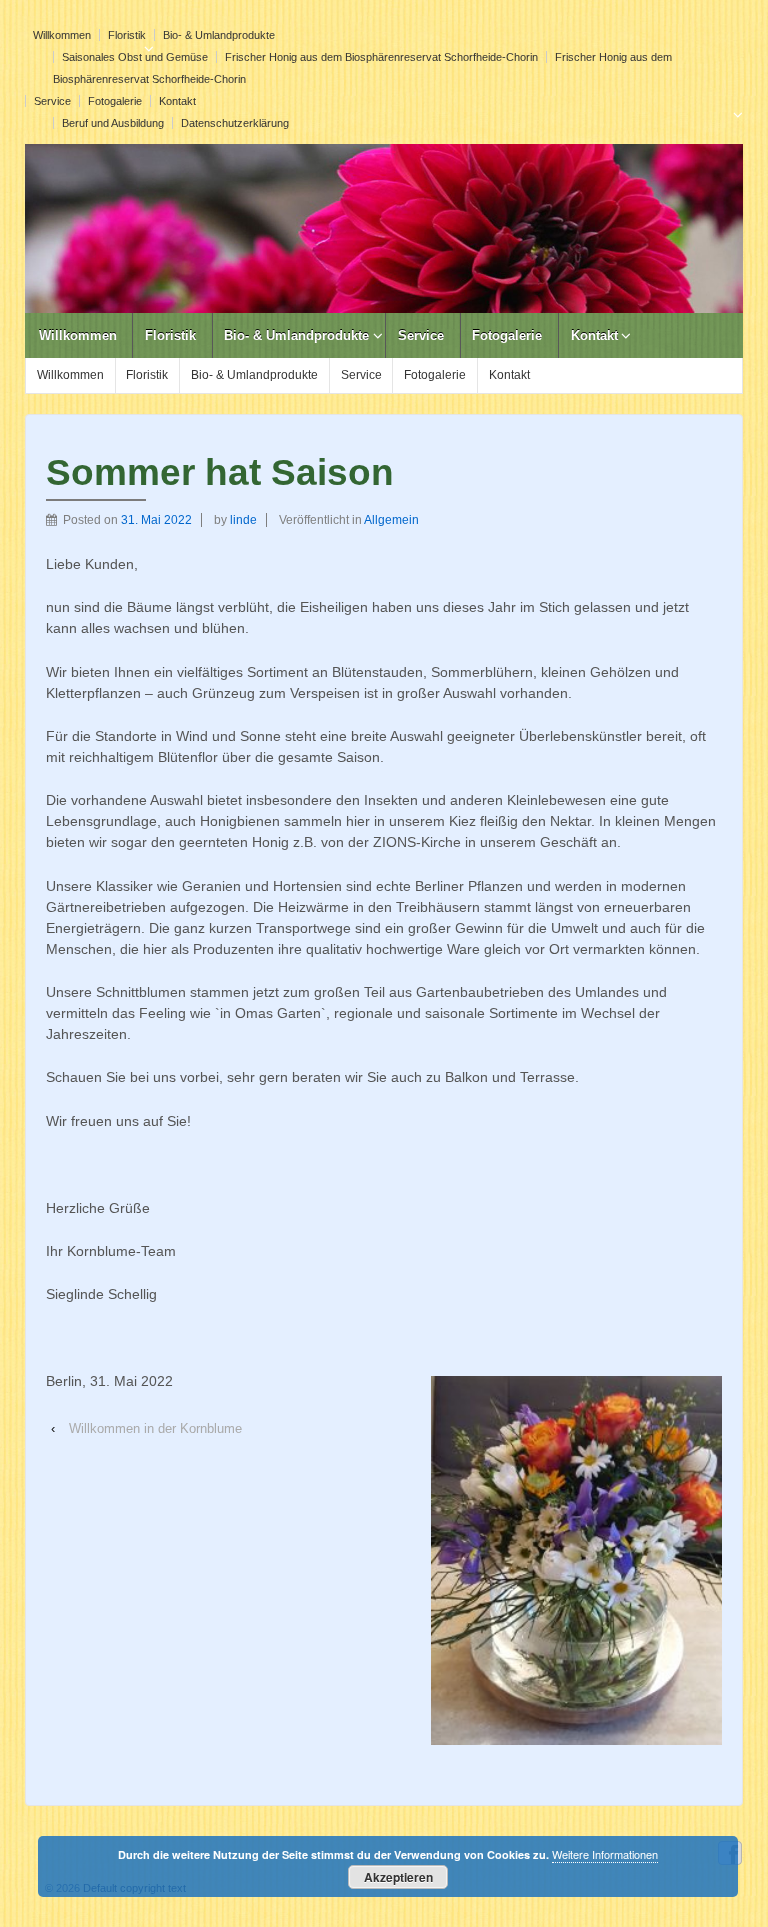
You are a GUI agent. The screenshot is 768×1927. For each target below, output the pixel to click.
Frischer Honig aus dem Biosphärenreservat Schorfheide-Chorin (381, 57)
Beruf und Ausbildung (113, 123)
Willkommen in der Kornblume (155, 1428)
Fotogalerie (115, 101)
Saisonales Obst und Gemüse (135, 57)
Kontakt (177, 101)
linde (243, 520)
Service (52, 101)
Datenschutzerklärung (235, 123)
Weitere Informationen (605, 1854)
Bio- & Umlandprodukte (219, 35)
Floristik (127, 35)
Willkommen (62, 35)
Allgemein (391, 520)
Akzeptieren (398, 1877)
